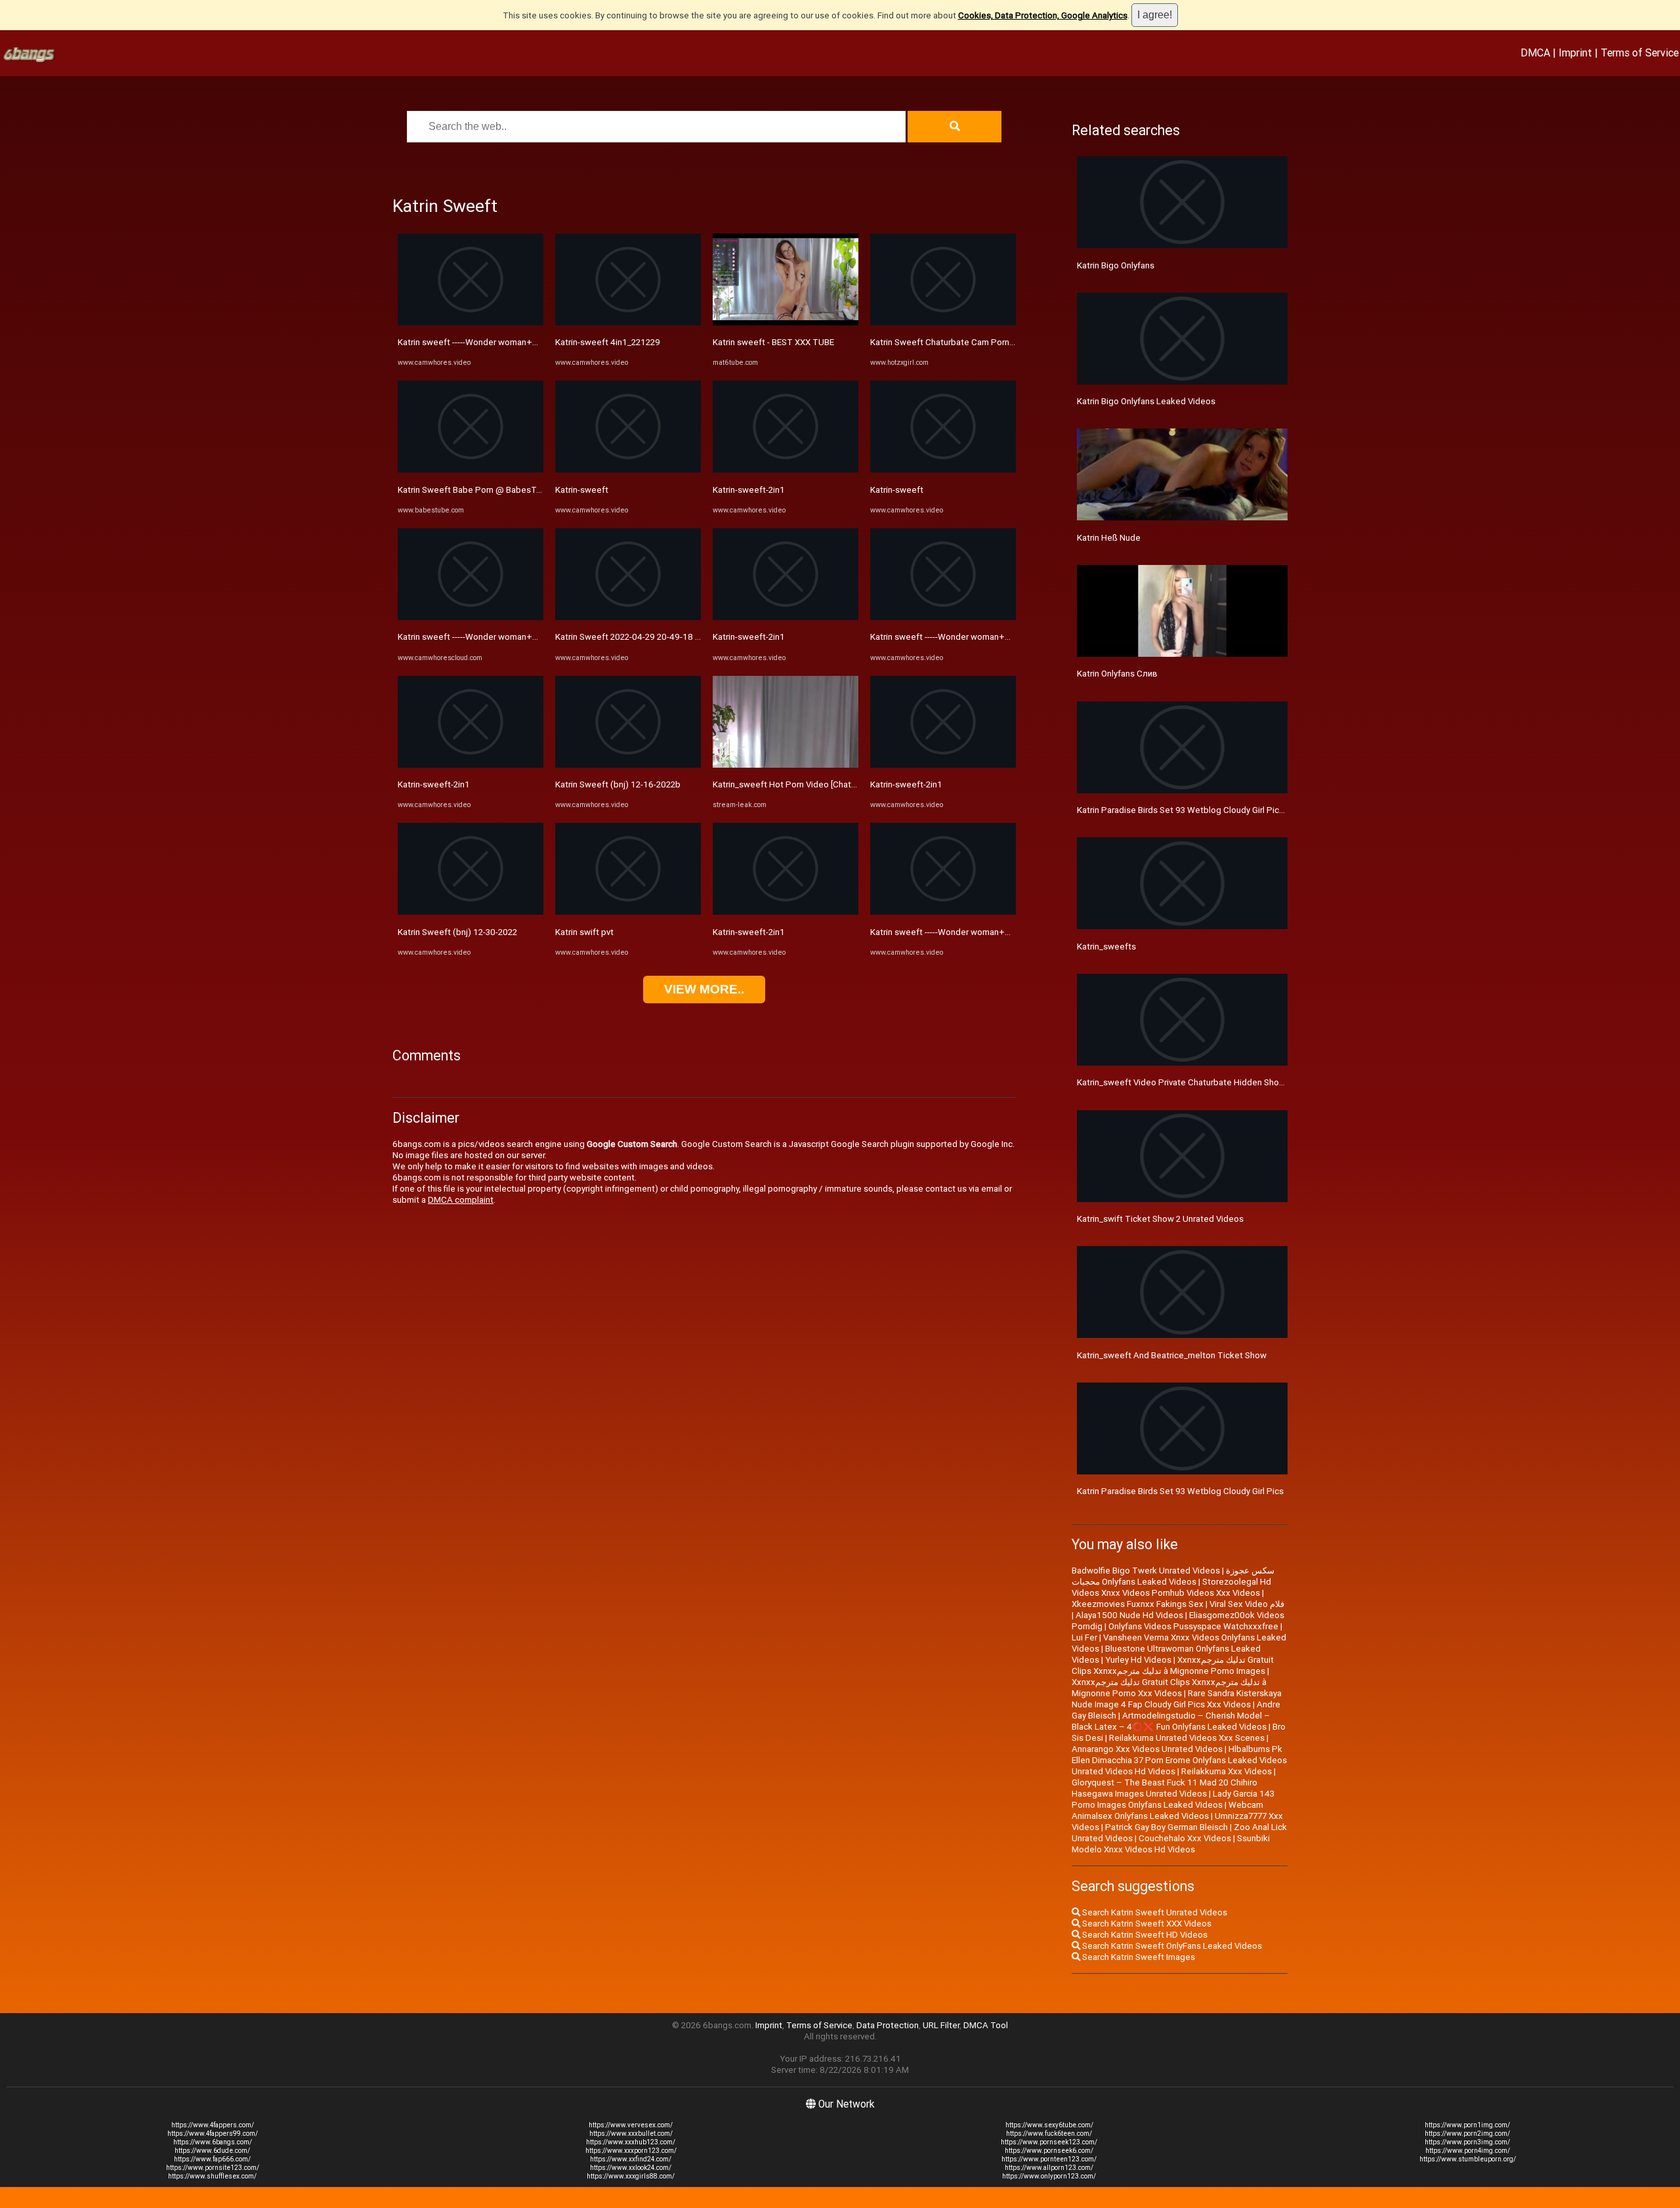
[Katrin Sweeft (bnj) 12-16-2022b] (628, 765)
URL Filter (941, 2025)
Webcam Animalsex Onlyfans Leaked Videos (1167, 1810)
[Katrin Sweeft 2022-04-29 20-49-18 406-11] (628, 617)
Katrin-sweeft (582, 490)
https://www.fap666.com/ (212, 2159)
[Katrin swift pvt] (628, 912)
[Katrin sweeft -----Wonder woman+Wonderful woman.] (471, 323)
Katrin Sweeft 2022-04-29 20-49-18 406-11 (640, 637)
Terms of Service (1640, 52)
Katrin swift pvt (584, 932)
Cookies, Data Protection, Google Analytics (1043, 15)
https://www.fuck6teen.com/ (1049, 2134)
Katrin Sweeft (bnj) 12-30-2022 (457, 932)
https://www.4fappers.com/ (213, 2125)
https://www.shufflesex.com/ (212, 2176)
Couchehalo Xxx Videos (1185, 1838)
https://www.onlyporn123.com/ (1049, 2176)
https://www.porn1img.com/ (1467, 2125)
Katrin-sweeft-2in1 (434, 784)
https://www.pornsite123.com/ (213, 2168)
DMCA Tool (986, 2025)
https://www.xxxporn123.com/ (631, 2151)
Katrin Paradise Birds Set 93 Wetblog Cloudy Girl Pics (1180, 1491)
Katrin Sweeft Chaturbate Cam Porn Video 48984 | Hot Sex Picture (1000, 342)
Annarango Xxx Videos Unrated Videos (1147, 1749)
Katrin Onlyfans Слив (1117, 674)
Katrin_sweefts (1106, 947)
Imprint (1575, 52)
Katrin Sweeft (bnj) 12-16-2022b (618, 784)
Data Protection (888, 2025)
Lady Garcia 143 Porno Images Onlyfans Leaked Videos (1173, 1799)
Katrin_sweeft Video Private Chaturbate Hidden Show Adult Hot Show (1213, 1082)
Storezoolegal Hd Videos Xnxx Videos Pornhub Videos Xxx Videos (1171, 1587)
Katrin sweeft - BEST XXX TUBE (773, 342)
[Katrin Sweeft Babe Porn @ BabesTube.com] (471, 469)
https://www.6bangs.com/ (213, 2142)
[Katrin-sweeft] (628, 469)
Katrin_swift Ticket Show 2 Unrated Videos (1160, 1219)
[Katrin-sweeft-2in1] (471, 765)
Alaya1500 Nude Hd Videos (1129, 1615)
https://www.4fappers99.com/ (213, 2134)
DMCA (1535, 52)
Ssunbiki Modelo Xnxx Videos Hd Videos (1171, 1844)
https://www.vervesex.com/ (631, 2125)
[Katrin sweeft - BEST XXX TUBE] (786, 323)
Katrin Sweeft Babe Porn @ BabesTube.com (484, 490)
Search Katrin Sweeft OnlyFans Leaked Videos (1171, 1946)
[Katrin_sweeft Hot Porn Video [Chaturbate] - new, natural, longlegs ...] (786, 765)
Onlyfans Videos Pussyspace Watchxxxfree (1193, 1626)
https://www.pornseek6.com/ (1049, 2151)
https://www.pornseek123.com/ (1049, 2142)
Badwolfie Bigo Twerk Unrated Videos (1146, 1571)
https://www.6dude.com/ (212, 2151)
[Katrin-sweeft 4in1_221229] (628, 323)
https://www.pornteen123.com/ (1049, 2159)
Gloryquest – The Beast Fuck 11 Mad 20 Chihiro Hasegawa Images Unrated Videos (1165, 1788)
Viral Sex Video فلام (1247, 1604)
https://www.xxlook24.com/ (631, 2168)
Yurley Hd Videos (1138, 1660)
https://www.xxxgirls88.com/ (631, 2176)
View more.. (704, 989)
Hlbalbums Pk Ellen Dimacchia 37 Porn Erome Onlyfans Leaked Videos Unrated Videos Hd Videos (1179, 1760)
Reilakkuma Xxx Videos (1227, 1771)
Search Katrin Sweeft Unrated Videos (1154, 1912)
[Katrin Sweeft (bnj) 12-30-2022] (471, 912)
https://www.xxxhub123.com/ (631, 2142)
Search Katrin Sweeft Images (1138, 1957)
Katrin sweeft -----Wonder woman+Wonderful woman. (501, 342)
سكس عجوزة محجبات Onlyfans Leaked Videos (1173, 1576)
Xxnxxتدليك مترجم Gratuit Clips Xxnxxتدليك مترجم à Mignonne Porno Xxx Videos (1169, 1688)
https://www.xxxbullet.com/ (631, 2134)
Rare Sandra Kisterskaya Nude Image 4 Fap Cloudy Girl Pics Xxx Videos (1177, 1699)
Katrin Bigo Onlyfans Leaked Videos (1146, 401)
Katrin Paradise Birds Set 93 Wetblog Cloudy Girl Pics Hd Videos (1202, 810)
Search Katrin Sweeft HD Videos (1144, 1935)
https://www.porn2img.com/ (1467, 2134)
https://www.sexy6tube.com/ (1049, 2125)
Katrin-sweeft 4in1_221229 (608, 342)
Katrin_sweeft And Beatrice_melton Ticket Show (1172, 1355)
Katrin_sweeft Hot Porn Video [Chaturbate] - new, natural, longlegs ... (845, 784)
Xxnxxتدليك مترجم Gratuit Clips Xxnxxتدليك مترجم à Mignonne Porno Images (1173, 1665)
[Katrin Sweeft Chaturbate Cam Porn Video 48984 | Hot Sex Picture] (943, 323)
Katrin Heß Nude (1109, 538)
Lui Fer (1084, 1637)
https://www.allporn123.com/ (1049, 2168)
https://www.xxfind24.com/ (631, 2159)
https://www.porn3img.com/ (1467, 2142)
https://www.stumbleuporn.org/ (1468, 2159)
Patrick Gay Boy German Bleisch (1166, 1827)
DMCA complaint (461, 1200)
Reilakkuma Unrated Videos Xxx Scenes (1187, 1738)
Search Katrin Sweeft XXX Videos (1146, 1924)
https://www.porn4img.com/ (1468, 2151)
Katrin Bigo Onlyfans (1116, 265)
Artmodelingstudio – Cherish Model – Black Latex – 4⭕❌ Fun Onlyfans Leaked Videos (1171, 1721)
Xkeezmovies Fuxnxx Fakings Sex (1138, 1604)
